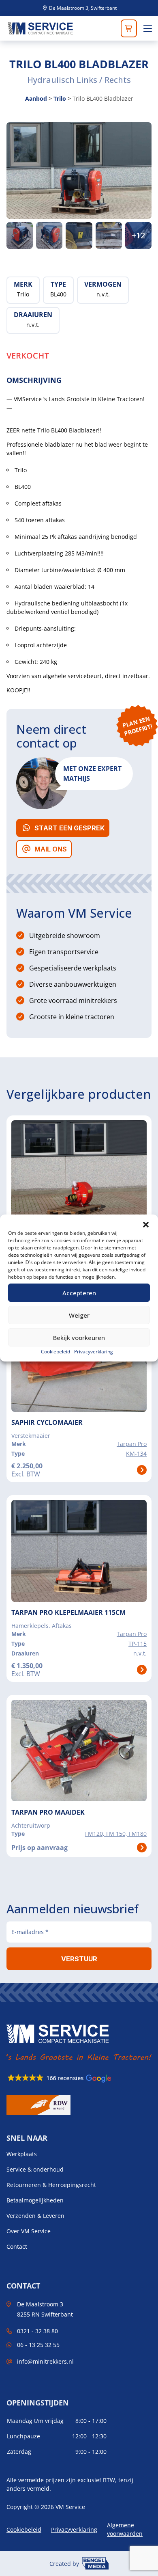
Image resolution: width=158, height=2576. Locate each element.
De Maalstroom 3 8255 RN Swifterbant (45, 2309)
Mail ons (51, 849)
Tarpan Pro (132, 1444)
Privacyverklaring (94, 1352)
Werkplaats (22, 2154)
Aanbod (36, 98)
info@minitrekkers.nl (45, 2361)
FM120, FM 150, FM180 (116, 1834)
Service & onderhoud (35, 2170)
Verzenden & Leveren (35, 2216)
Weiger (79, 1315)
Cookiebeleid (56, 1352)
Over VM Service (29, 2231)
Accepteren (79, 1293)
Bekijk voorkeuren (79, 1338)
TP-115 (138, 1643)
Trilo (60, 98)
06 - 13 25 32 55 (38, 2345)
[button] (146, 1225)
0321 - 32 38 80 (37, 2331)
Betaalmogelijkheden (35, 2200)
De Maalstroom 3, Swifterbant (82, 8)
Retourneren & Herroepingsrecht (51, 2185)
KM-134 (136, 1453)
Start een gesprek (69, 828)
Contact (17, 2247)
